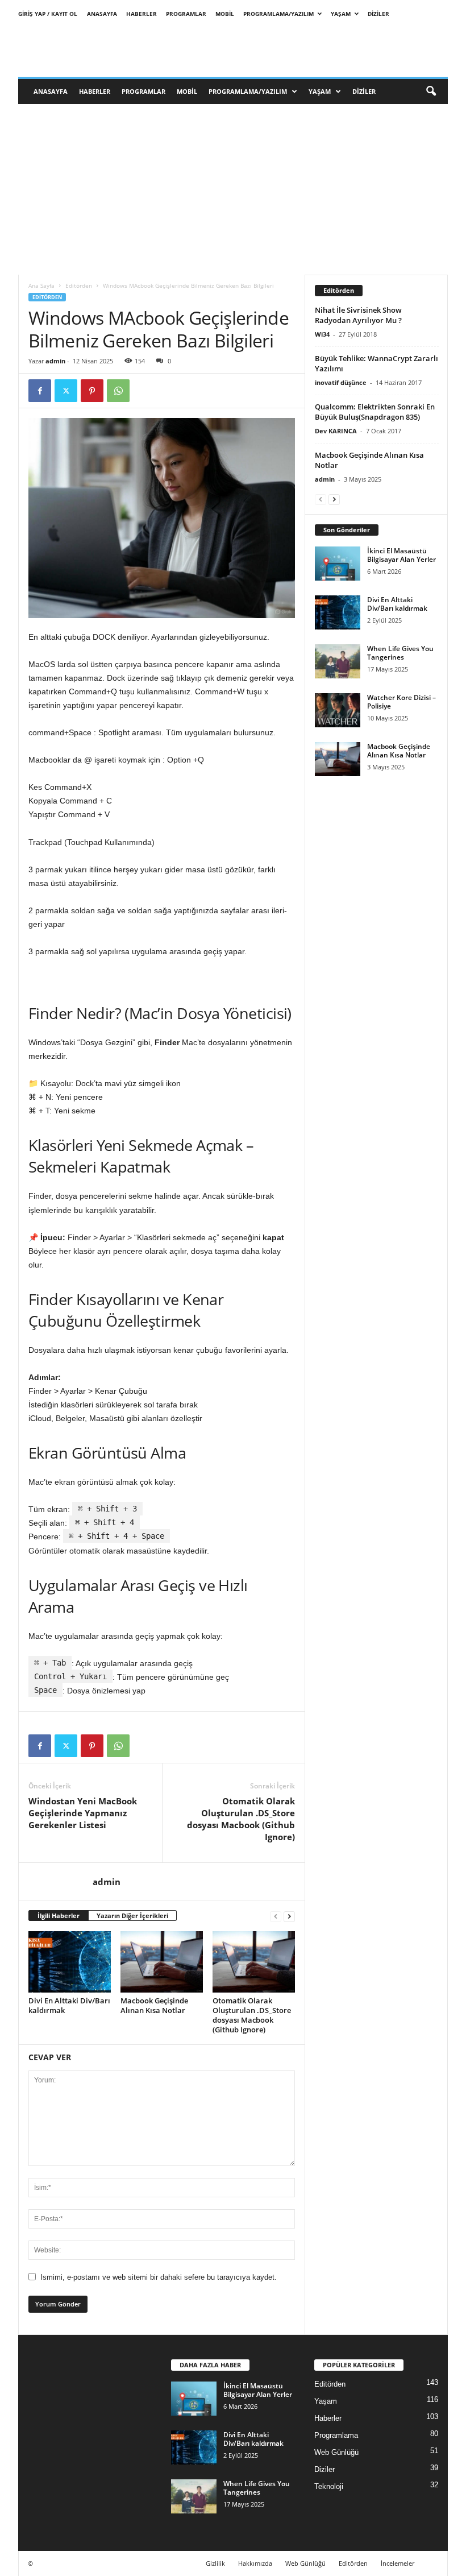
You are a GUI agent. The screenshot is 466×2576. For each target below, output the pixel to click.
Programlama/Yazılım (278, 14)
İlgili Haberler (59, 1916)
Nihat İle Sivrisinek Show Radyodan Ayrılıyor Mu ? (358, 315)
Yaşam (341, 14)
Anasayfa (102, 14)
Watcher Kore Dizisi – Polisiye (401, 702)
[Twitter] (66, 391)
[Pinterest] (92, 391)
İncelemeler (398, 2563)
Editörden (79, 285)
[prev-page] (276, 1916)
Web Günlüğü (336, 2452)
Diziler (378, 14)
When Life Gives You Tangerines (400, 653)
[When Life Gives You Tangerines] (338, 661)
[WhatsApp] (118, 391)
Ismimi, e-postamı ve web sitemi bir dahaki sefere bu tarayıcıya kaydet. (159, 2277)
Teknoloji (329, 2486)
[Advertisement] (233, 189)
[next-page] (289, 1916)
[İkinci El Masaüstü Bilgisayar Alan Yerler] (338, 564)
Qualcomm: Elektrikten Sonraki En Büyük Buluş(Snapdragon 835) (375, 412)
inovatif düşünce (341, 382)
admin (55, 361)
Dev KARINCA (336, 431)
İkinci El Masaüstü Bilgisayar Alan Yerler (401, 555)
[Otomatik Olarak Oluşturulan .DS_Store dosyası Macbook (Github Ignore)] (254, 1962)
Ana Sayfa (41, 285)
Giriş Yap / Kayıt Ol (48, 14)
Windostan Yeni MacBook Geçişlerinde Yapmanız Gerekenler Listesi (83, 1813)
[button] (431, 92)
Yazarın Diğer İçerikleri (132, 1916)
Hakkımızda (255, 2563)
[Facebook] (40, 391)
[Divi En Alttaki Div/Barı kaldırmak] (70, 1962)
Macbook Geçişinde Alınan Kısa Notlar (154, 2005)
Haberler (142, 14)
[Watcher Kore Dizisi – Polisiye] (338, 710)
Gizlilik (215, 2563)
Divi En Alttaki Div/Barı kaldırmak (69, 2005)
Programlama (336, 2435)
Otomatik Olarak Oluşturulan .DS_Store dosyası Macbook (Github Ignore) (241, 1819)
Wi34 (322, 334)
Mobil (225, 14)
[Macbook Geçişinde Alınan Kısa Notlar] (162, 1962)
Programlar (186, 14)
